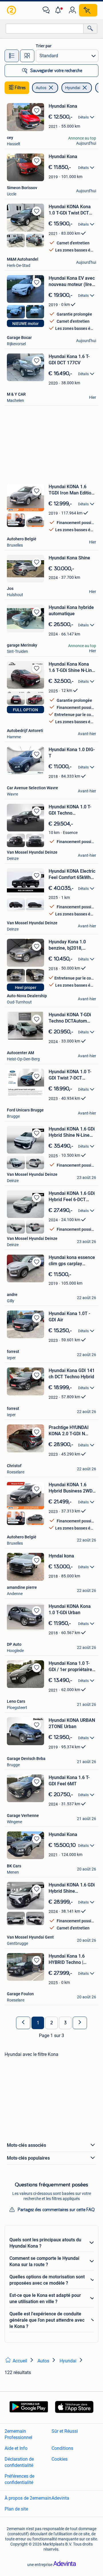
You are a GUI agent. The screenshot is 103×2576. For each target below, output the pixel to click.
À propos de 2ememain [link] (28, 2498)
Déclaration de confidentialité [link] (19, 2462)
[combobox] (45, 29)
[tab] (12, 56)
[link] (12, 10)
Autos (41, 88)
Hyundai (73, 88)
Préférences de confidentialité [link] (19, 2479)
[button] (59, 10)
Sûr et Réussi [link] (65, 2431)
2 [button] (52, 2023)
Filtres (20, 88)
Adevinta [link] (60, 2498)
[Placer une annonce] (88, 10)
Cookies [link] (60, 2459)
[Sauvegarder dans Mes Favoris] (37, 111)
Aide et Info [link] (16, 2448)
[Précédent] (23, 2023)
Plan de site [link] (16, 2509)
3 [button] (65, 2023)
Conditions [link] (62, 2448)
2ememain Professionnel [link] (18, 2434)
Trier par (44, 46)
